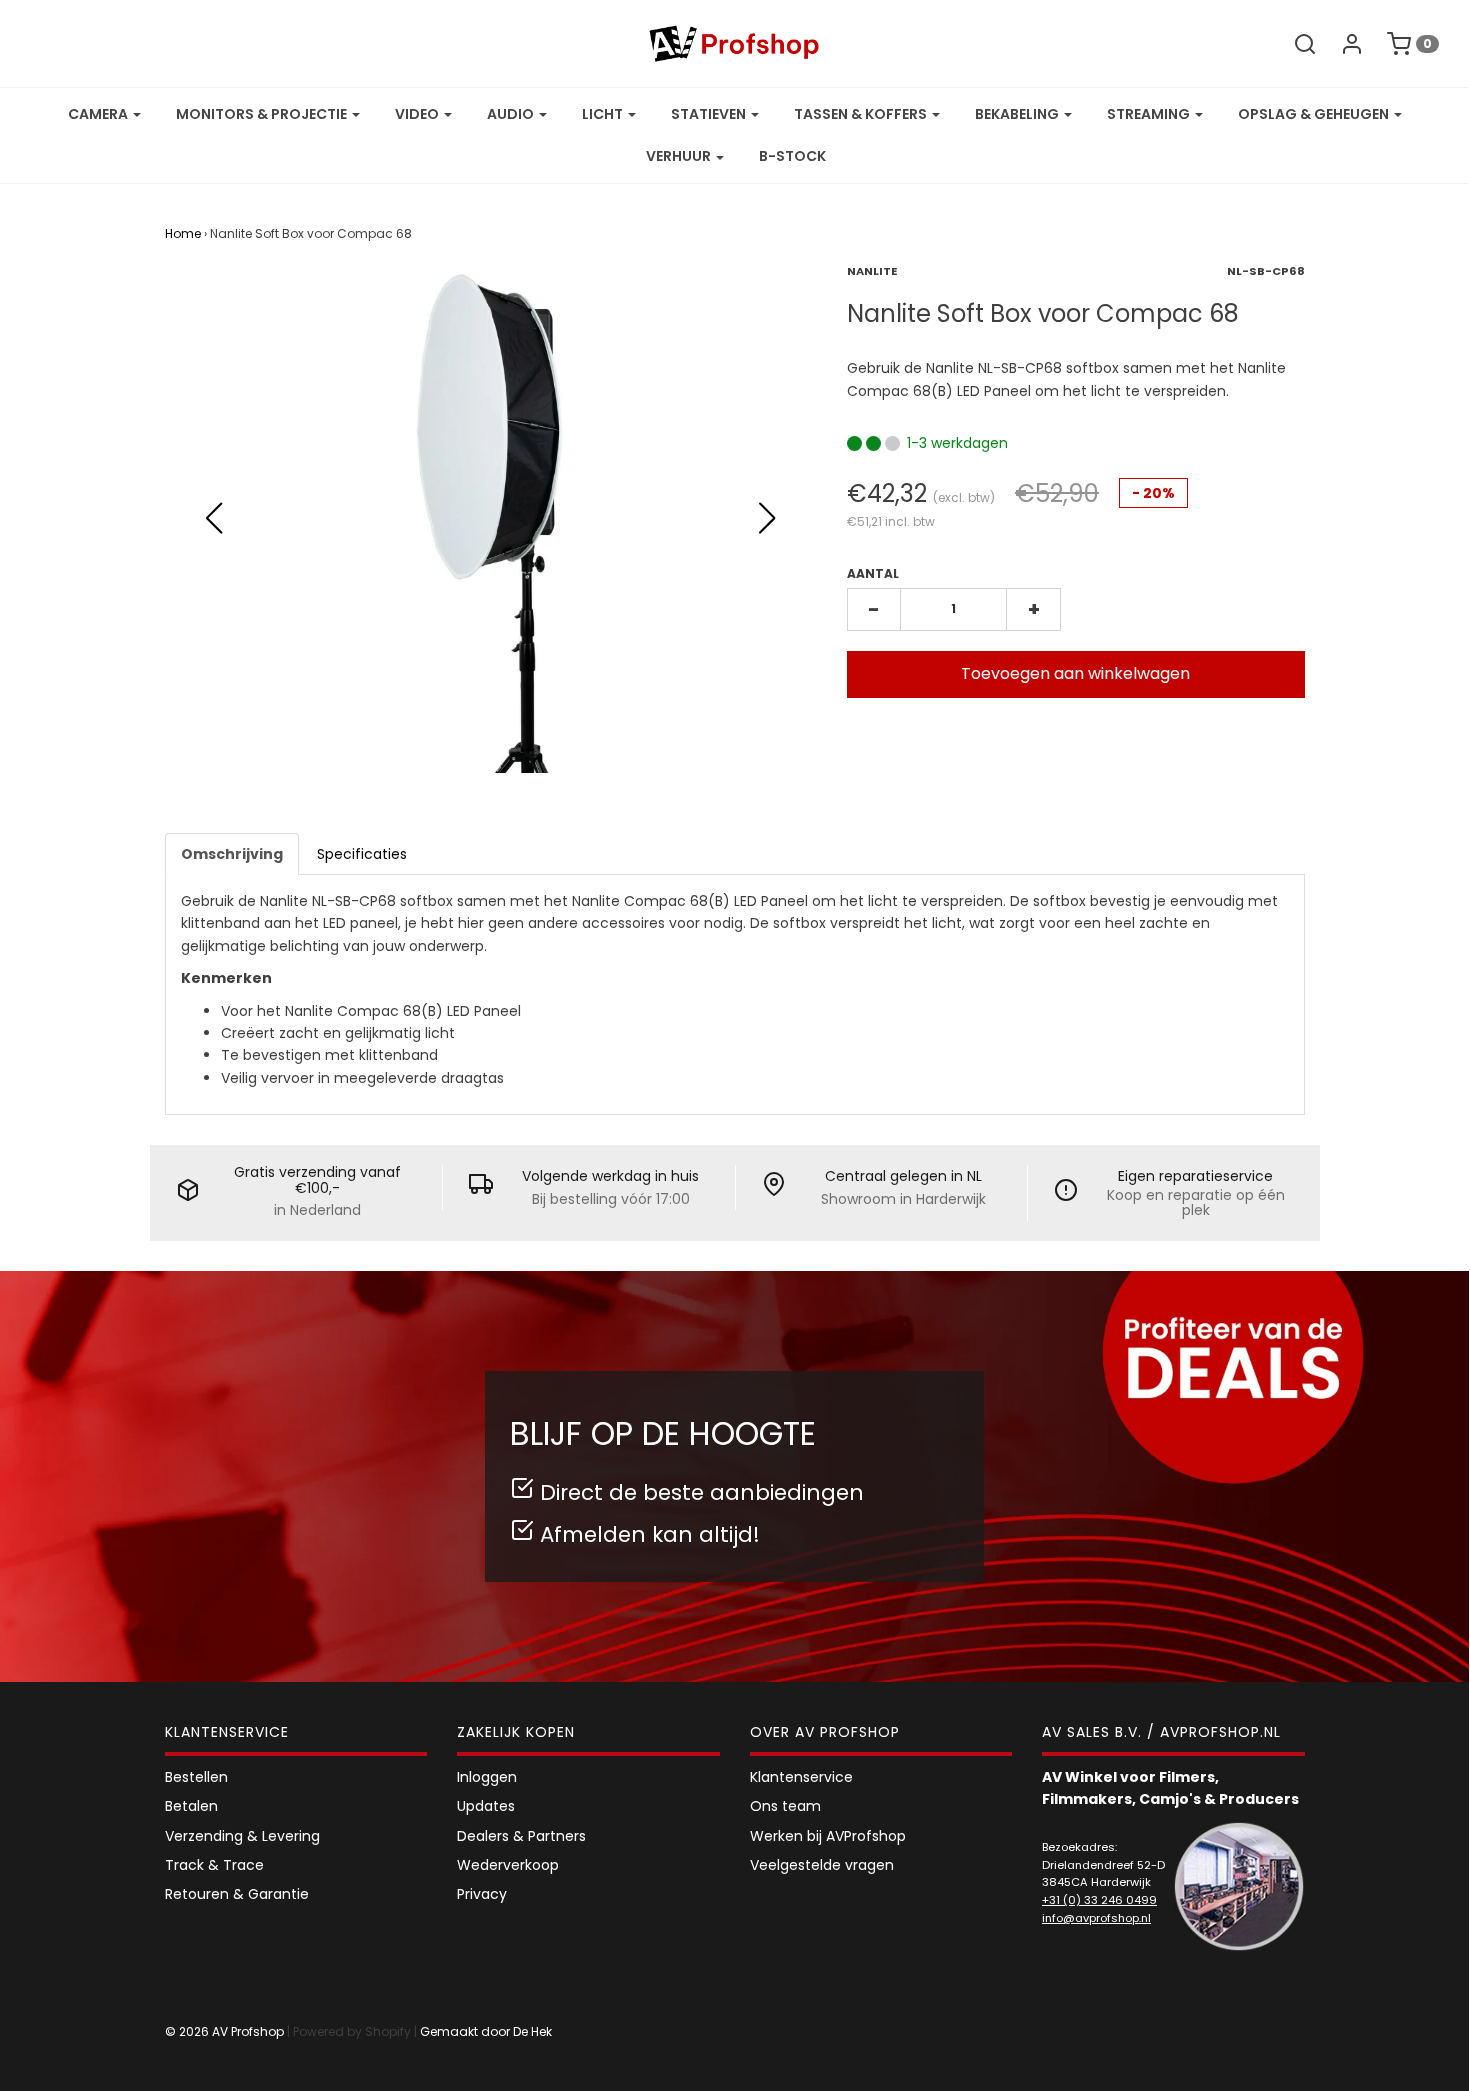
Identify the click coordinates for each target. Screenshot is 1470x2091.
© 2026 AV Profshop (224, 2031)
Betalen (191, 1806)
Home (183, 233)
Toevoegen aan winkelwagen (1075, 673)
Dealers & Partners (521, 1836)
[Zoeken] (1295, 44)
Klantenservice (801, 1777)
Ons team (785, 1806)
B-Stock (792, 156)
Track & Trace (214, 1865)
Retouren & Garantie (237, 1894)
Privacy (482, 1894)
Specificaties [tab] (362, 854)
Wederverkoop (508, 1865)
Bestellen (196, 1777)
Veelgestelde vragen (822, 1865)
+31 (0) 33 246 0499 (1099, 1900)
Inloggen (487, 1777)
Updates (486, 1806)
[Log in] (1342, 44)
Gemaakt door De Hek (486, 2031)
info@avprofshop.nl (1096, 1918)
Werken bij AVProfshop (828, 1836)
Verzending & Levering (242, 1836)
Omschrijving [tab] (232, 854)
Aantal (873, 573)
